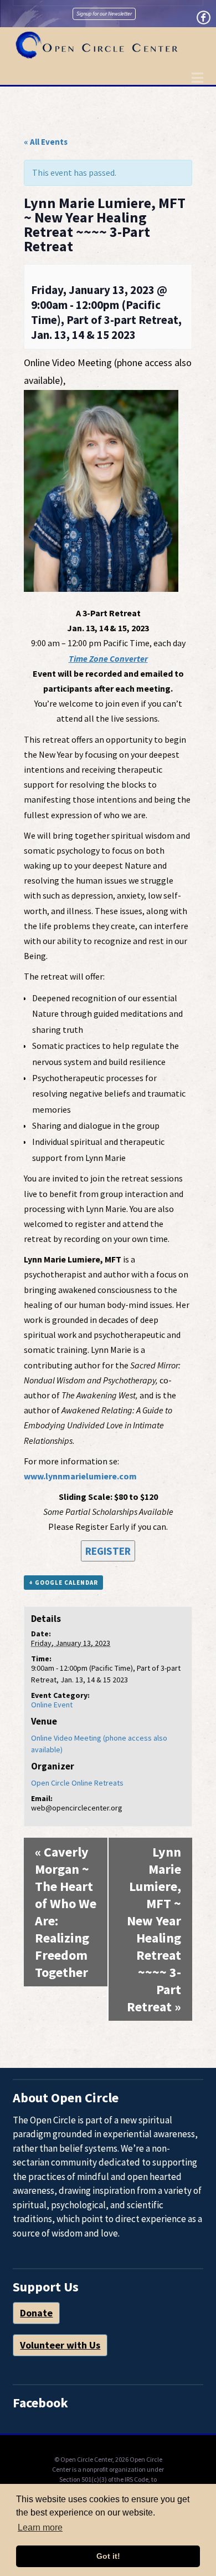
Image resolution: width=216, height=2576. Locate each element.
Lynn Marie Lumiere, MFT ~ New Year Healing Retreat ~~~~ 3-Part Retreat (154, 1929)
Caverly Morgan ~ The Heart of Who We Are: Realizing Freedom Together (66, 1912)
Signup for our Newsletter (104, 14)
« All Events (46, 142)
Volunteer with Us (60, 2345)
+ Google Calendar (63, 1583)
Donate (36, 2313)
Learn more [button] (40, 2527)
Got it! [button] (108, 2556)
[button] (197, 78)
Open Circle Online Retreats (77, 1783)
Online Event (52, 1705)
